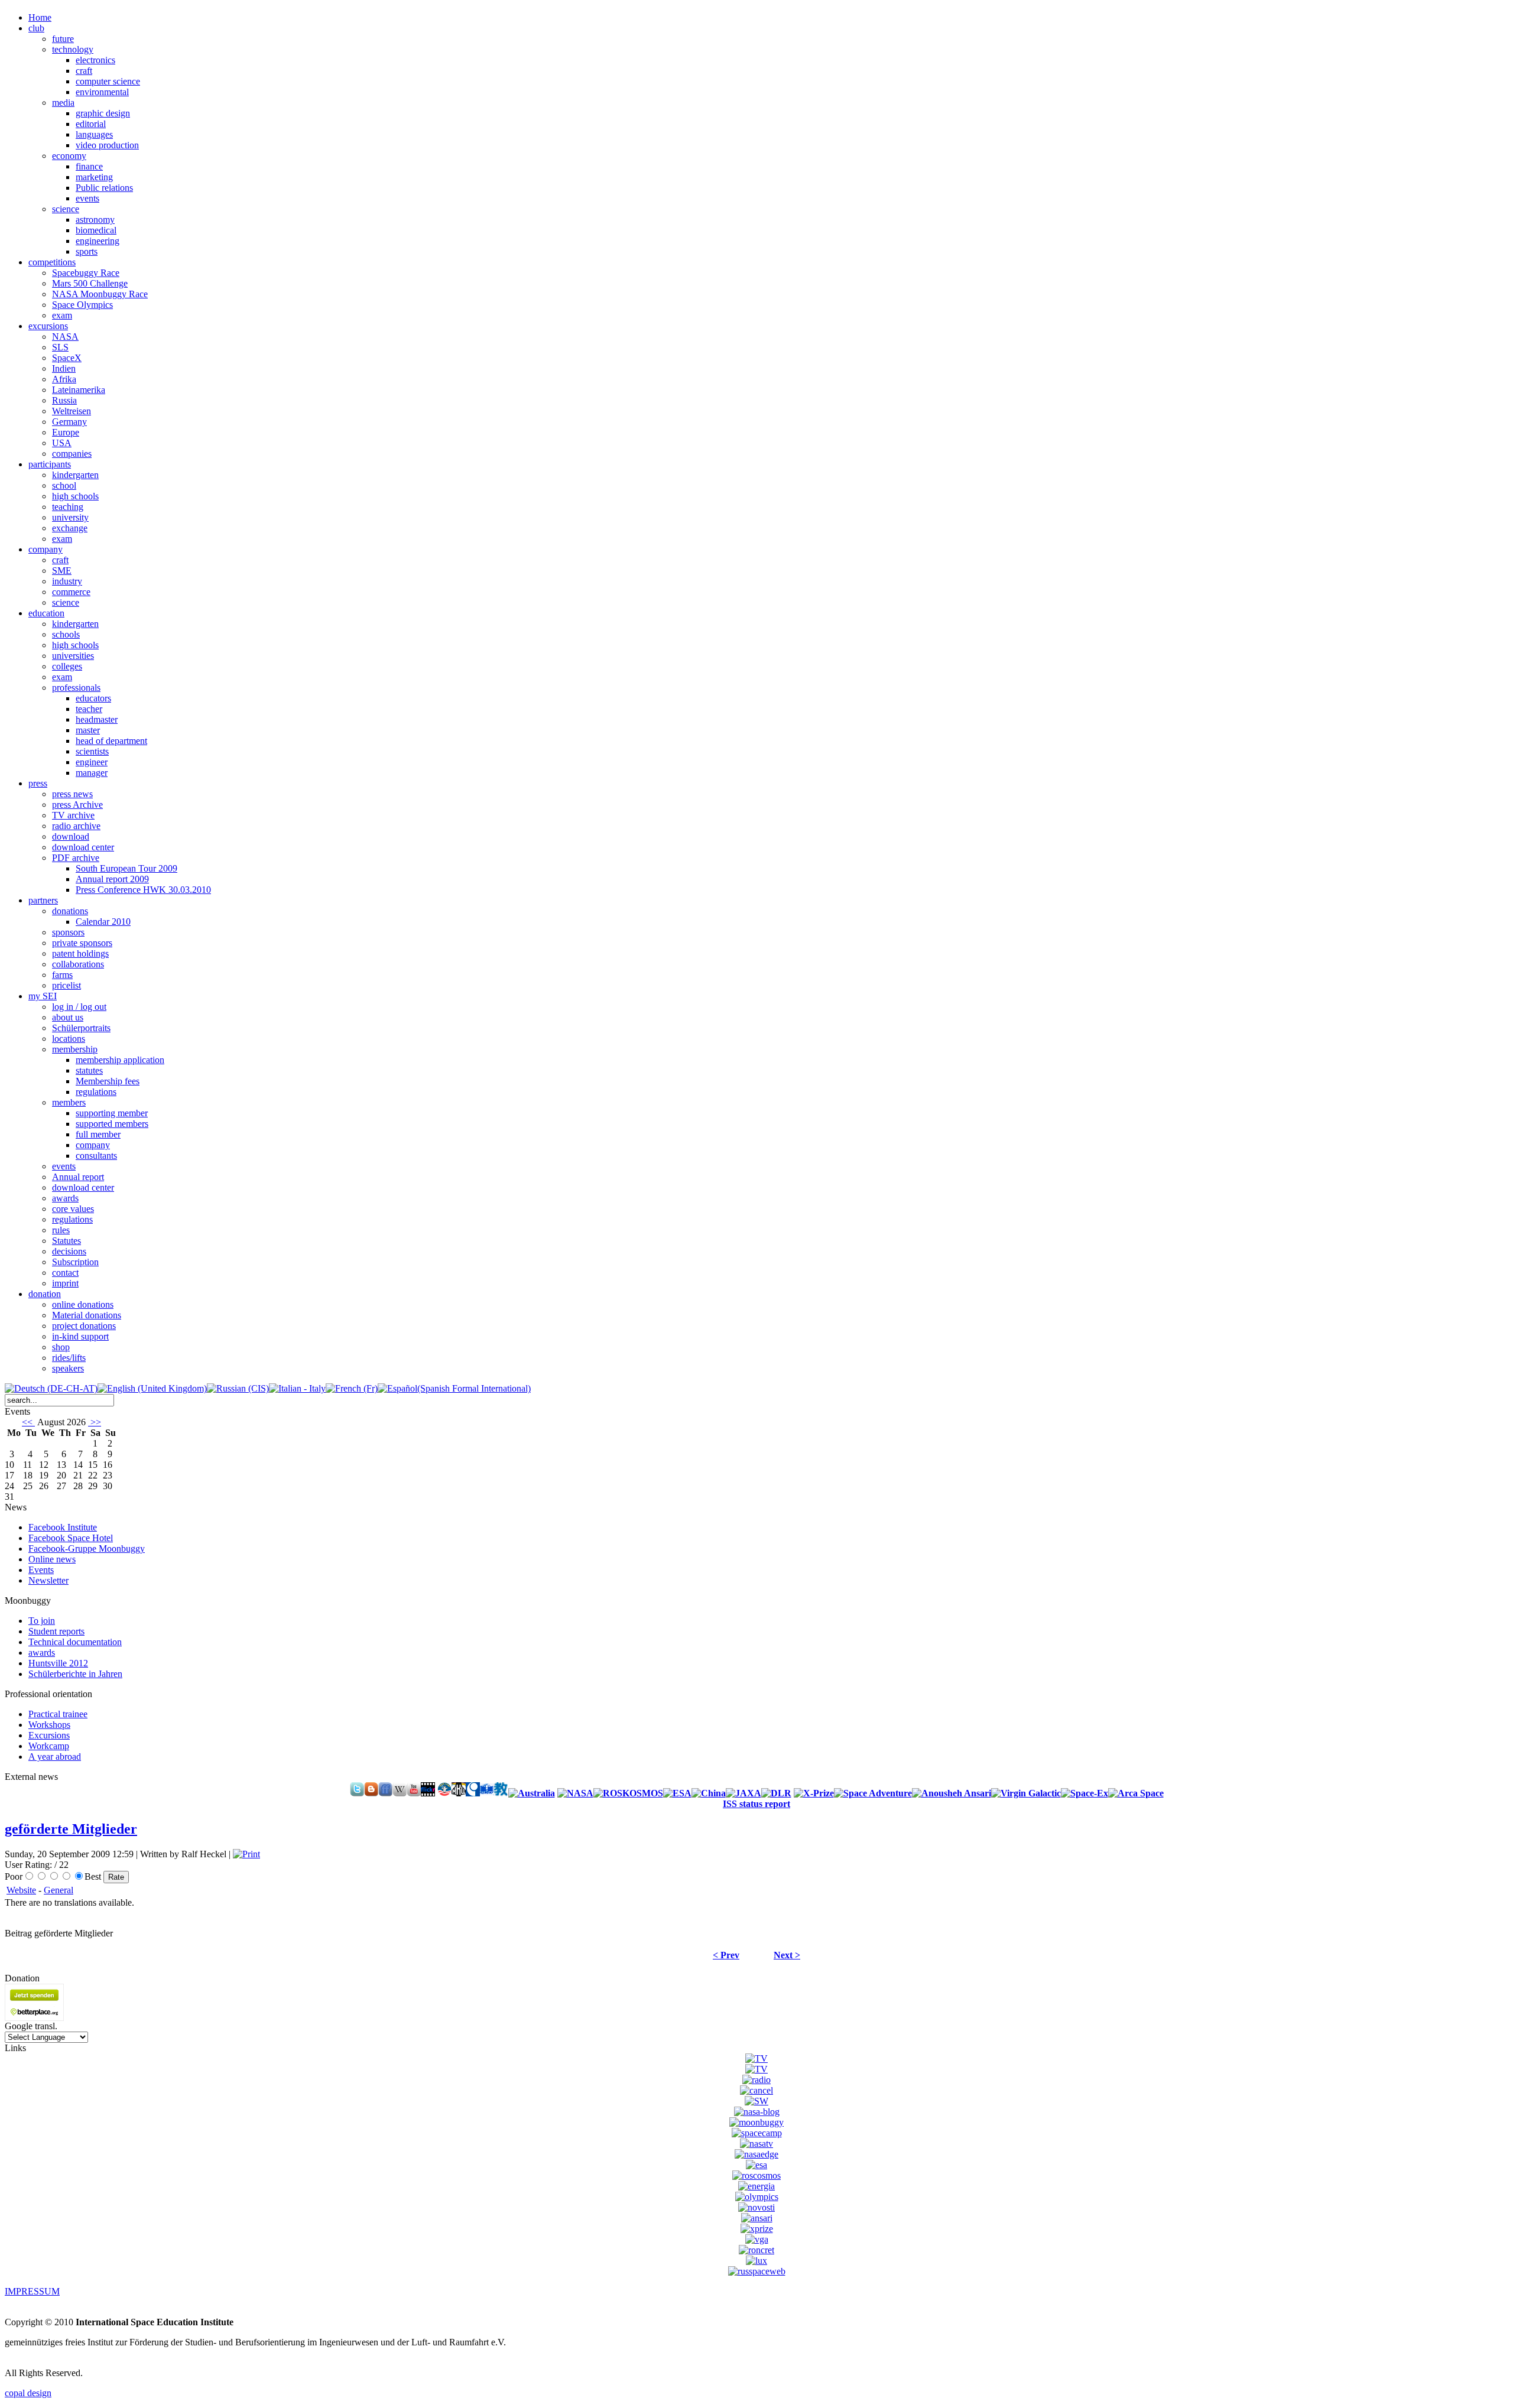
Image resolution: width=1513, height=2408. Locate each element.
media (63, 103)
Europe (66, 432)
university (70, 517)
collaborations (78, 964)
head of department (111, 741)
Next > (787, 1955)
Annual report (78, 1177)
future (63, 39)
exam (62, 315)
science (66, 209)
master (88, 730)
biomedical (96, 230)
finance (89, 166)
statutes (89, 1070)
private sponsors (82, 943)
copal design (28, 2393)
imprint (65, 1283)
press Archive (77, 805)
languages (94, 134)
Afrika (64, 379)
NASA (65, 337)
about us (68, 1017)
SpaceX (67, 358)
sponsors (68, 932)
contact (65, 1273)
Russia (64, 400)
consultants (96, 1156)
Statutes (66, 1241)
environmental (102, 92)
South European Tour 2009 (126, 868)
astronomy (95, 220)
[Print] (246, 1854)
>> (95, 1422)
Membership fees (108, 1081)
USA (62, 443)
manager (92, 773)
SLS (60, 347)
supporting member (112, 1113)
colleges (67, 666)
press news (72, 794)
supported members (112, 1124)
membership (75, 1049)
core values (73, 1209)
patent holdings (80, 953)
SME (62, 571)
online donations (83, 1304)
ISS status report (756, 1804)
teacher (89, 709)
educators (93, 698)
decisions (69, 1251)
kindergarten (75, 475)
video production (107, 145)
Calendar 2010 (103, 922)
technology (73, 49)
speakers (68, 1368)
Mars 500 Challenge (90, 283)
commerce (71, 592)
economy (69, 156)
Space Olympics (82, 305)
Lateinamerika (79, 390)
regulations (96, 1092)
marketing (94, 177)
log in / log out (79, 1007)
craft (84, 71)
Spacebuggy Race (86, 273)
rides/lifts (69, 1358)
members (69, 1102)
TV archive (73, 815)
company (93, 1145)
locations (69, 1039)
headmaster (97, 719)
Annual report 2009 (112, 879)
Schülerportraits (81, 1028)
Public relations (104, 188)
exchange (70, 528)
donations (70, 911)
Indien (64, 368)
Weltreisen (72, 411)
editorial (91, 124)
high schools (75, 496)
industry (67, 581)
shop (61, 1347)
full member (98, 1134)
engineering (98, 241)
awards (65, 1198)
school (64, 485)
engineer (92, 762)
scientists (92, 751)
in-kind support (80, 1336)
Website (21, 1890)
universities (73, 656)
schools (66, 634)
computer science (108, 81)
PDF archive (76, 858)
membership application (120, 1060)
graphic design (103, 113)
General (59, 1890)
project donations (84, 1326)
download (71, 836)
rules (61, 1230)
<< (28, 1422)
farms (62, 975)
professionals (76, 688)
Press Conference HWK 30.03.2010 (143, 890)
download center (83, 847)
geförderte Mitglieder (71, 1829)
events (87, 198)
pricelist (66, 985)
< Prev (726, 1955)
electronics (95, 60)
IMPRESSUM (32, 2291)
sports (87, 251)
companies (72, 454)
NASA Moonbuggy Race (100, 294)
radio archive (76, 826)
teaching (68, 507)
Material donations (87, 1315)
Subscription (75, 1262)
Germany (69, 422)
